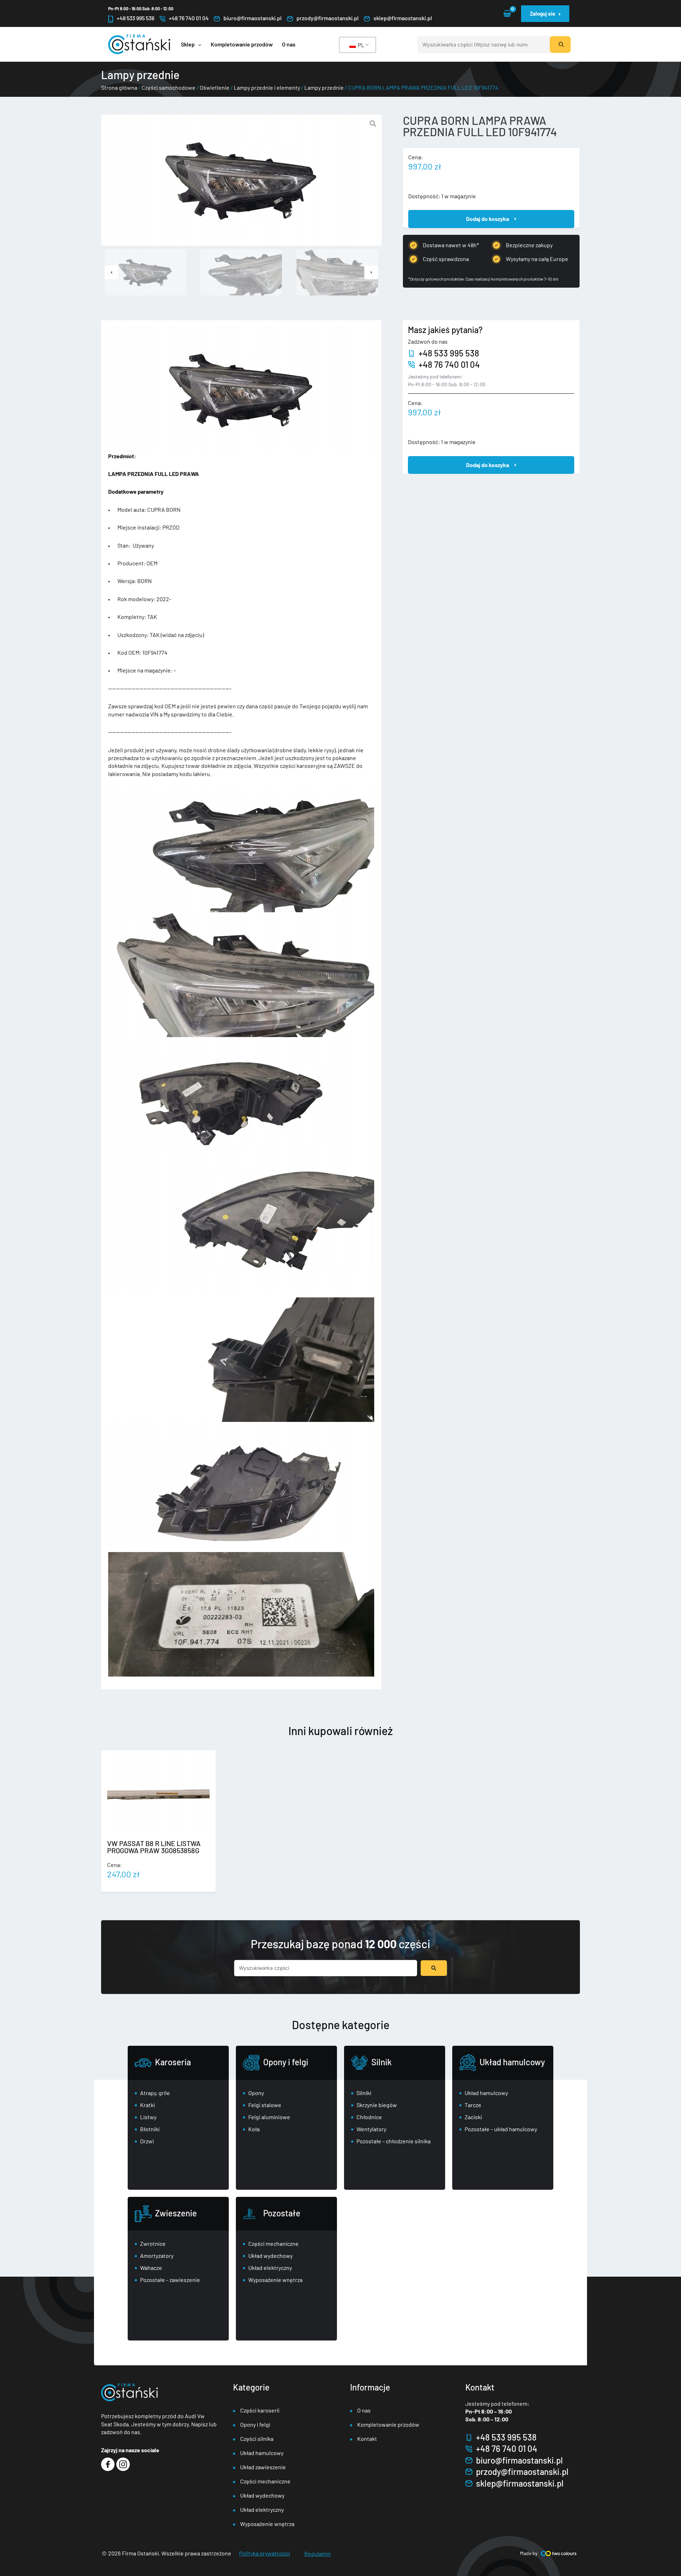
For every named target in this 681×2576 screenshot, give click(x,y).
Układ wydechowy (270, 2256)
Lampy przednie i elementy (267, 87)
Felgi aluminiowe (269, 2117)
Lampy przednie (324, 87)
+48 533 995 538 (135, 18)
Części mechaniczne (273, 2243)
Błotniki (150, 2129)
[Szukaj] (560, 45)
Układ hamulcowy (512, 2062)
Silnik (381, 2062)
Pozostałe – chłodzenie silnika (394, 2141)
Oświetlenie (215, 87)
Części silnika (257, 2439)
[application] (198, 44)
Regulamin (318, 2553)
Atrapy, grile (155, 2093)
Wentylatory (371, 2129)
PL (361, 45)
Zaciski (473, 2117)
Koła (254, 2129)
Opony (256, 2093)
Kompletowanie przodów (388, 2424)
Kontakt (367, 2439)
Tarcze (473, 2105)
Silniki (364, 2093)
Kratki (148, 2105)
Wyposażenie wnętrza (275, 2280)
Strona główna (119, 87)
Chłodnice (369, 2117)
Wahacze (151, 2268)
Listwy (148, 2117)
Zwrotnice (153, 2243)
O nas (364, 2410)
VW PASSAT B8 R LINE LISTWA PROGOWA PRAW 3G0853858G (154, 1847)
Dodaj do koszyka (488, 219)
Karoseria (173, 2062)
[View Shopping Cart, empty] (507, 14)
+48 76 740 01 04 (189, 18)
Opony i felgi (286, 2062)
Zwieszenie (176, 2213)
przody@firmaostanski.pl (328, 18)
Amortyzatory (157, 2256)
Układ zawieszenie (263, 2467)
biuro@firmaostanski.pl (253, 18)
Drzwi (147, 2141)
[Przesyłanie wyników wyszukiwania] (434, 1968)
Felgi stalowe (265, 2105)
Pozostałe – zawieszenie (170, 2280)
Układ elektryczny (270, 2268)
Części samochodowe (168, 87)
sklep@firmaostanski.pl (403, 18)
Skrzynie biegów (377, 2105)
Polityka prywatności (265, 2553)
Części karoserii (260, 2410)
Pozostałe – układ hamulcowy (501, 2129)
